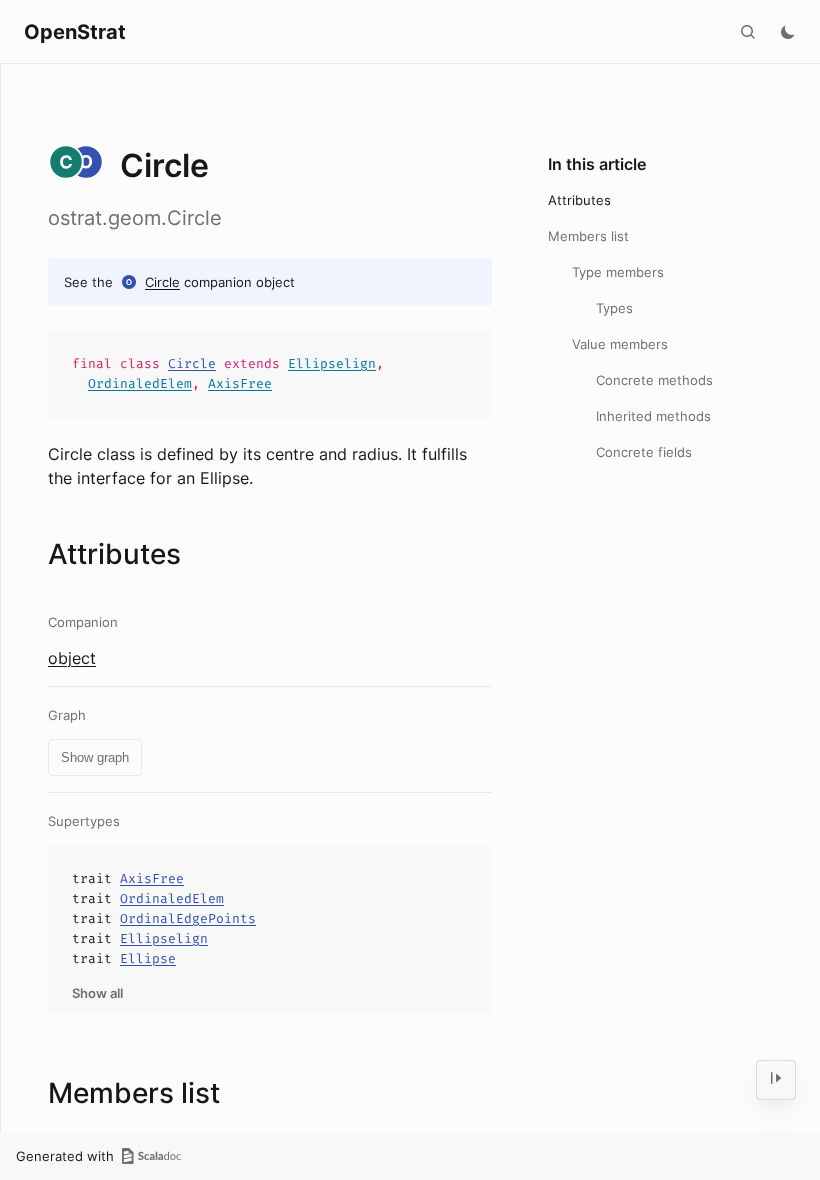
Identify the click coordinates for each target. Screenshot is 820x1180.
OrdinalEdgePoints (188, 918)
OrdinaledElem (140, 383)
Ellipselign (332, 363)
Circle (162, 282)
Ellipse (148, 958)
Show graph (95, 757)
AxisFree (240, 383)
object (72, 658)
